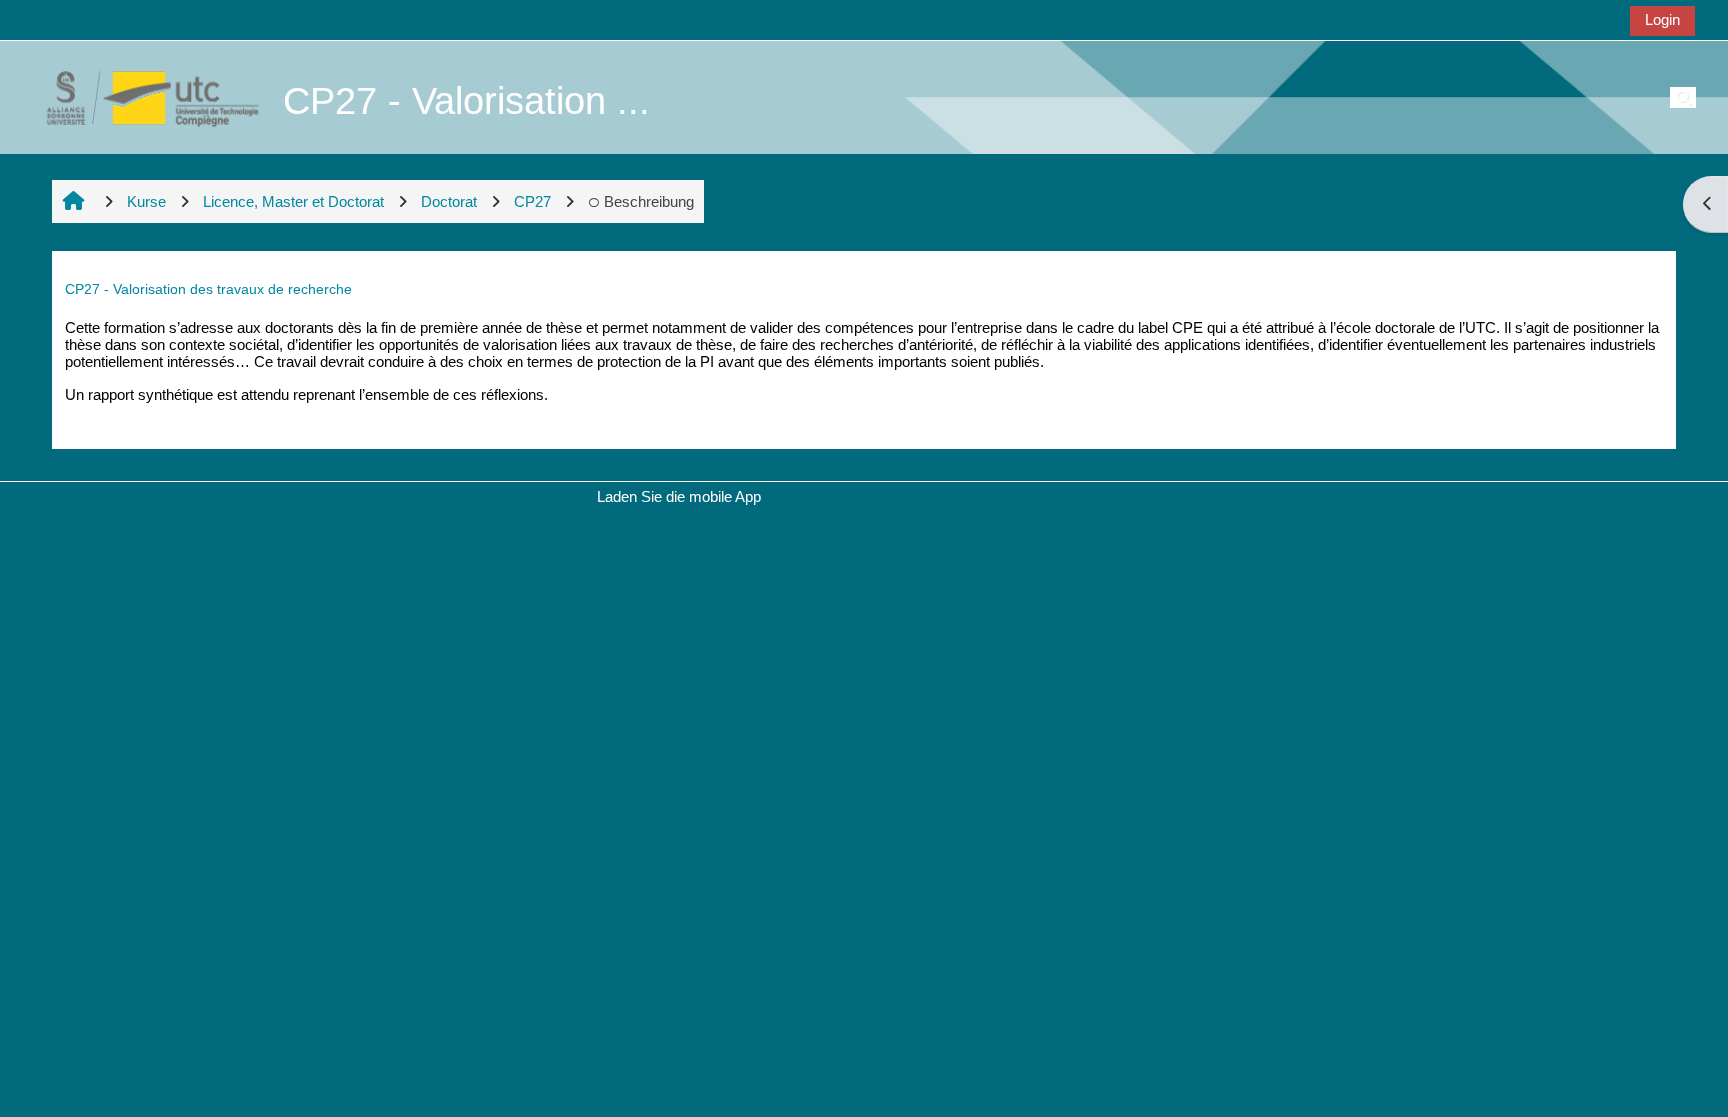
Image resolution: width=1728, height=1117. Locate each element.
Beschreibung (649, 201)
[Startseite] (142, 96)
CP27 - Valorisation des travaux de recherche (208, 289)
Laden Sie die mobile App (679, 496)
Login (1662, 19)
